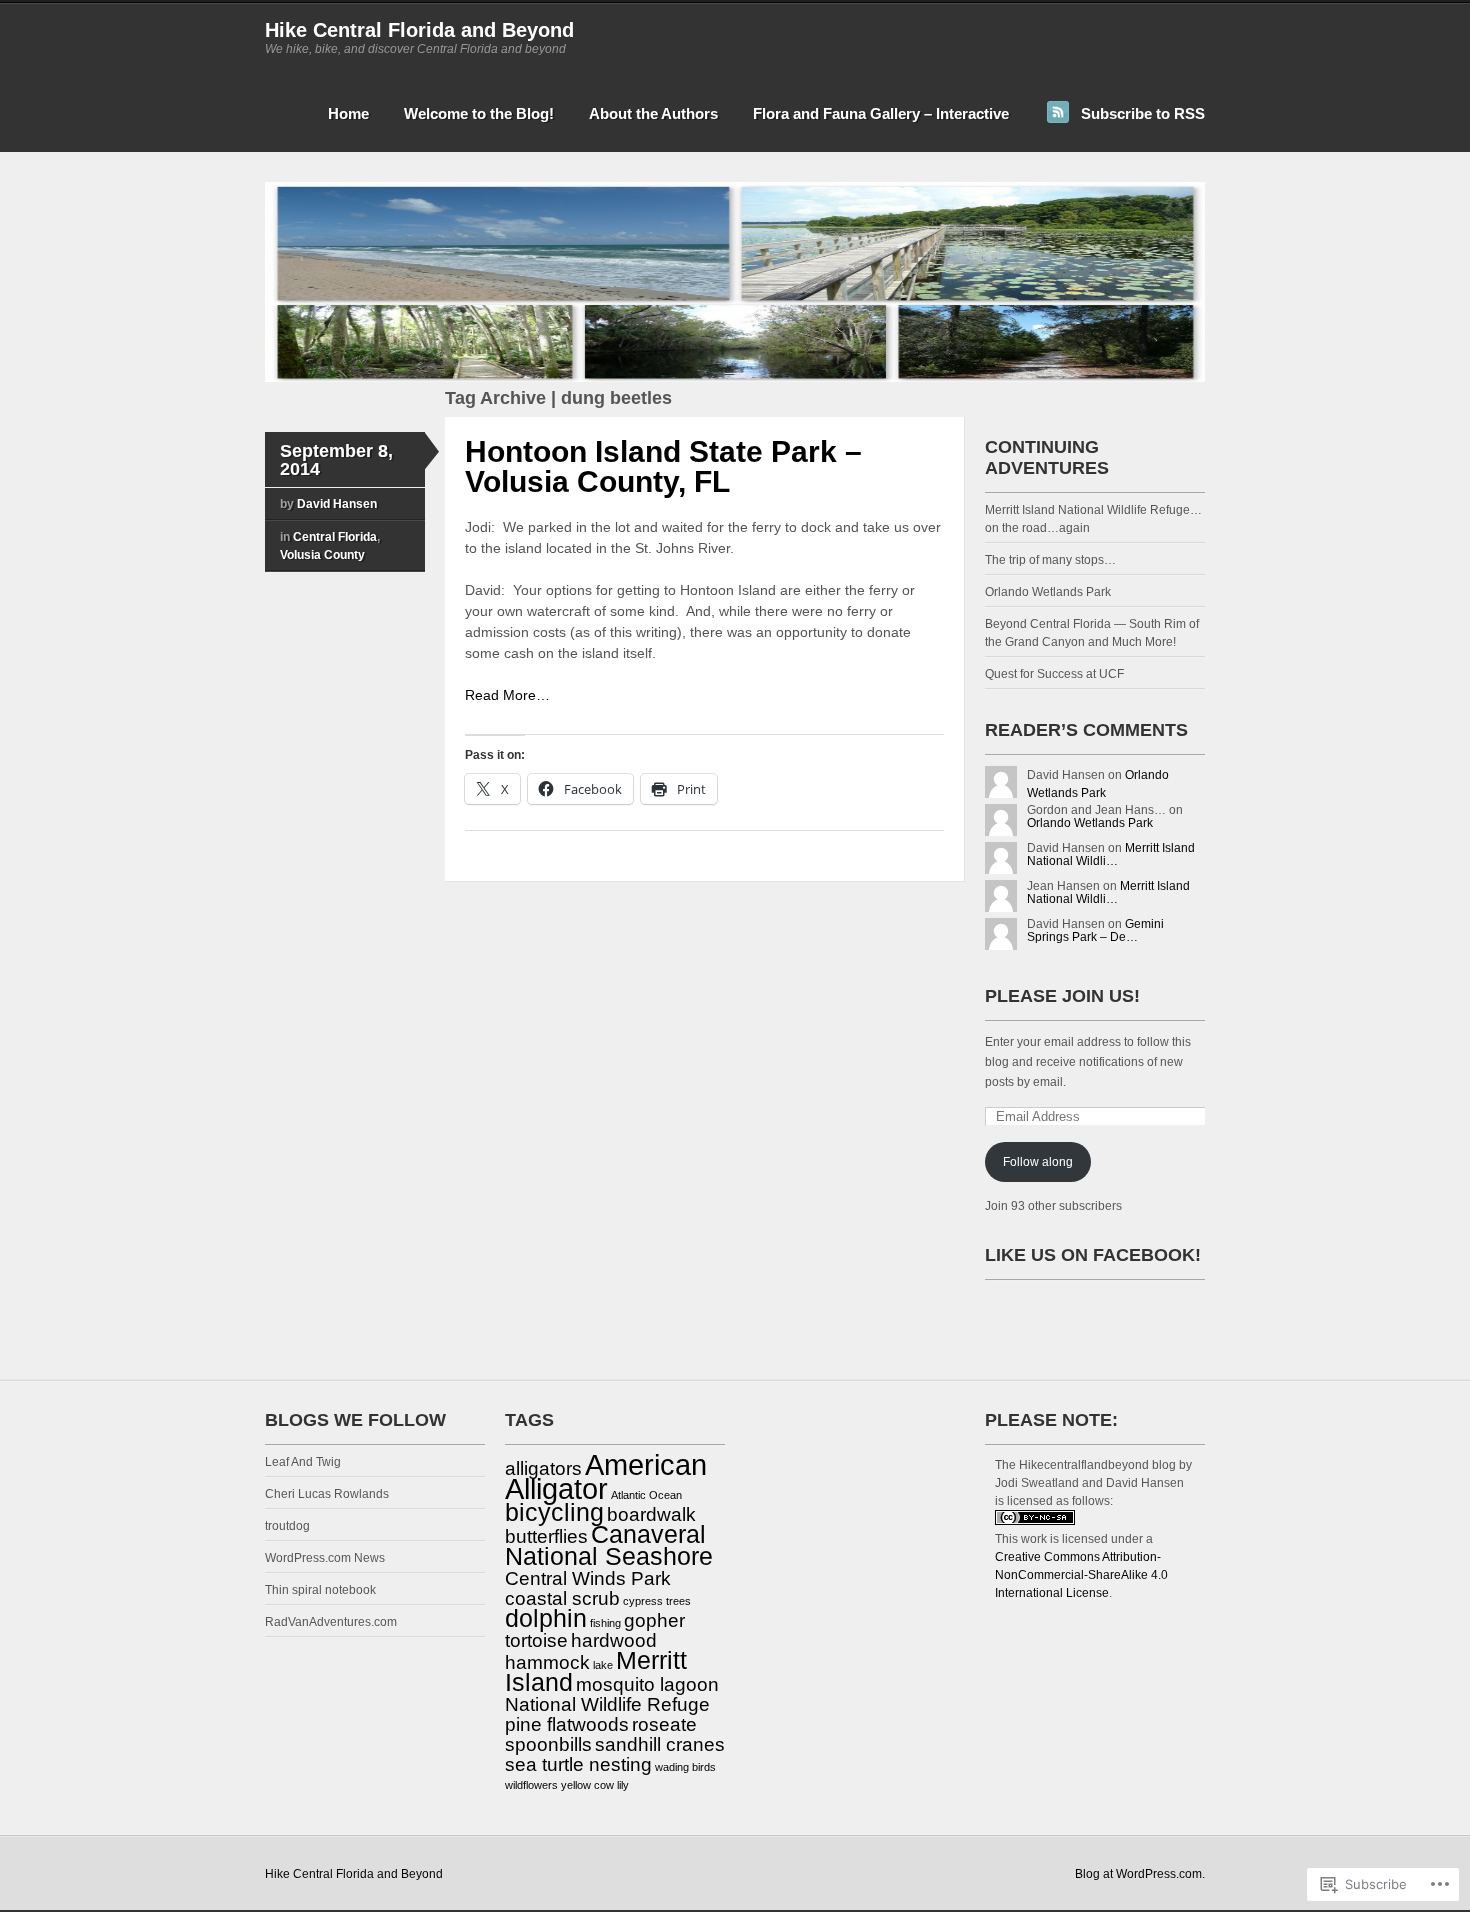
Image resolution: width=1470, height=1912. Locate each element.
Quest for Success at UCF (1054, 674)
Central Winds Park (588, 1578)
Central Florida (335, 537)
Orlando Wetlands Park (1048, 592)
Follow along (1038, 1162)
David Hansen (337, 504)
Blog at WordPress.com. (1140, 1874)
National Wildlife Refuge (607, 1704)
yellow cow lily (595, 1785)
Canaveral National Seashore (609, 1545)
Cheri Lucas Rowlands (327, 1494)
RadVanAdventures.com (331, 1622)
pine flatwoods (567, 1724)
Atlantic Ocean (646, 1495)
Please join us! (1062, 996)
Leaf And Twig (303, 1462)
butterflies (546, 1536)
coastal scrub (562, 1598)
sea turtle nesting (578, 1764)
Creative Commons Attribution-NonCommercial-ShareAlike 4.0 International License (1081, 1575)
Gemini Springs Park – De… (1095, 930)
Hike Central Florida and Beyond (419, 30)
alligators (543, 1468)
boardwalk (651, 1514)
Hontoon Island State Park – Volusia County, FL (663, 466)
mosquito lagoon (647, 1684)
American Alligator (606, 1476)
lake (603, 1665)
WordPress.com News (325, 1558)
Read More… (507, 695)
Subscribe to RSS (1143, 113)
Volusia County (322, 555)
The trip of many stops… (1050, 560)
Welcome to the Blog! (479, 113)
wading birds (685, 1767)
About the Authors (653, 113)
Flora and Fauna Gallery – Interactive (881, 113)
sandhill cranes (660, 1744)
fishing (605, 1623)
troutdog (287, 1526)
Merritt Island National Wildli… (1111, 854)
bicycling (554, 1512)
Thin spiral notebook (320, 1590)
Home (348, 113)
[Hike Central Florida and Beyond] (735, 378)
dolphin (546, 1618)
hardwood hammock (581, 1651)
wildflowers (531, 1785)
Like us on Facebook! (1093, 1255)
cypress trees (657, 1601)
